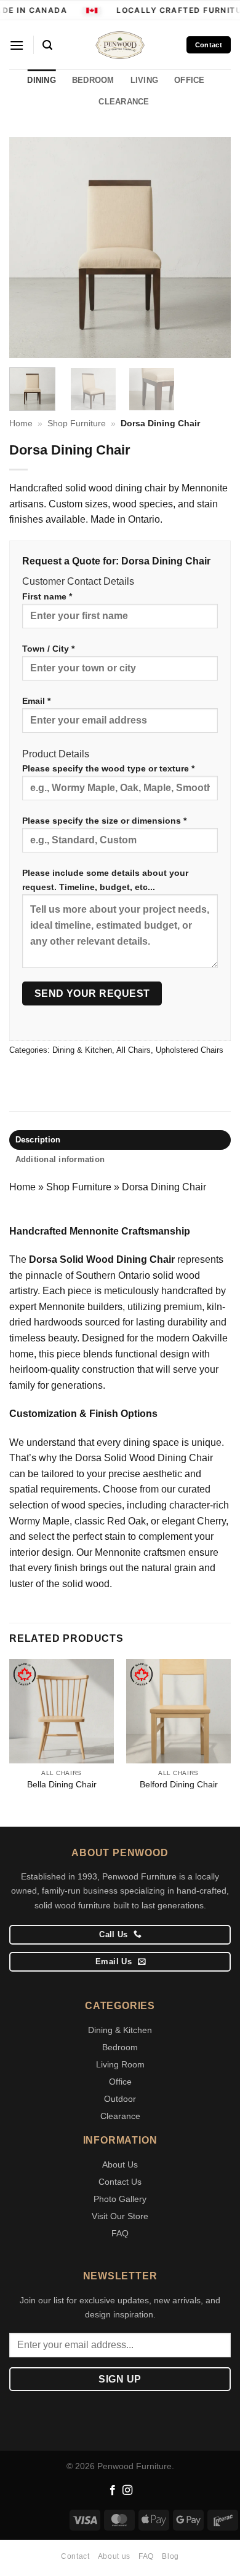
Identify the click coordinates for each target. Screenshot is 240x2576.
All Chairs (134, 1050)
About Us (120, 2164)
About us (114, 2556)
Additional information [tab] (60, 1159)
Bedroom (120, 2047)
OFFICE (190, 80)
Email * (36, 701)
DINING (42, 80)
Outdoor (120, 2099)
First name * (47, 596)
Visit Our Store (120, 2216)
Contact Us (120, 2182)
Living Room (120, 2064)
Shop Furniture (77, 423)
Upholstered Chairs (190, 1050)
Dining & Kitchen (82, 1050)
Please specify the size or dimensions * (104, 821)
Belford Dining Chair (179, 1785)
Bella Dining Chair (62, 1785)
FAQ (120, 2233)
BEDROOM (93, 80)
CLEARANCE (124, 102)
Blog (170, 2556)
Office (120, 2082)
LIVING (145, 80)
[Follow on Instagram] (127, 2491)
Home (21, 423)
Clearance (120, 2116)
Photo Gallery (120, 2199)
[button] (17, 45)
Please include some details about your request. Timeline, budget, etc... (105, 880)
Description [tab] (38, 1140)
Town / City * (48, 649)
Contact (75, 2556)
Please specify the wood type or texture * (108, 768)
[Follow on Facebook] (113, 2491)
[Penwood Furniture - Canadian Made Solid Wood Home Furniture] (120, 45)
